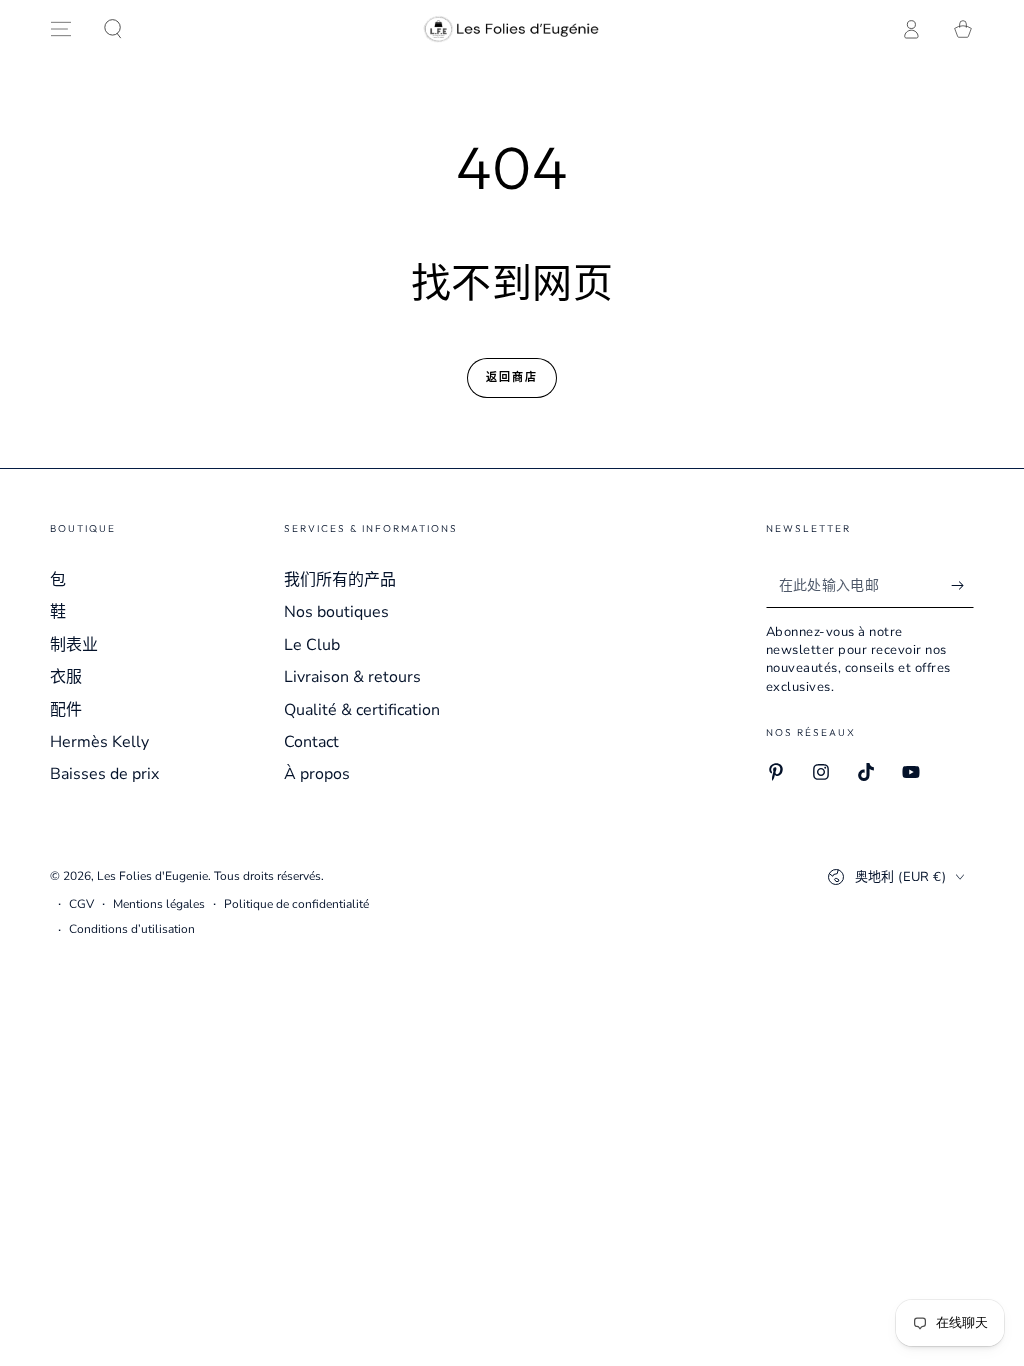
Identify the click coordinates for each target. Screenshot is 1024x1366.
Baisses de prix (104, 774)
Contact (311, 742)
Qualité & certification (362, 710)
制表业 (74, 645)
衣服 (66, 677)
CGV (81, 904)
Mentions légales (159, 904)
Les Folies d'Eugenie (152, 876)
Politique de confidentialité (296, 904)
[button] (113, 29)
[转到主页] (512, 29)
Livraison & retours (352, 677)
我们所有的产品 (340, 580)
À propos (317, 774)
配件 (66, 710)
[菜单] (61, 29)
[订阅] (962, 585)
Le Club (312, 645)
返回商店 (512, 377)
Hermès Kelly (99, 742)
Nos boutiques (336, 612)
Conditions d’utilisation (132, 929)
